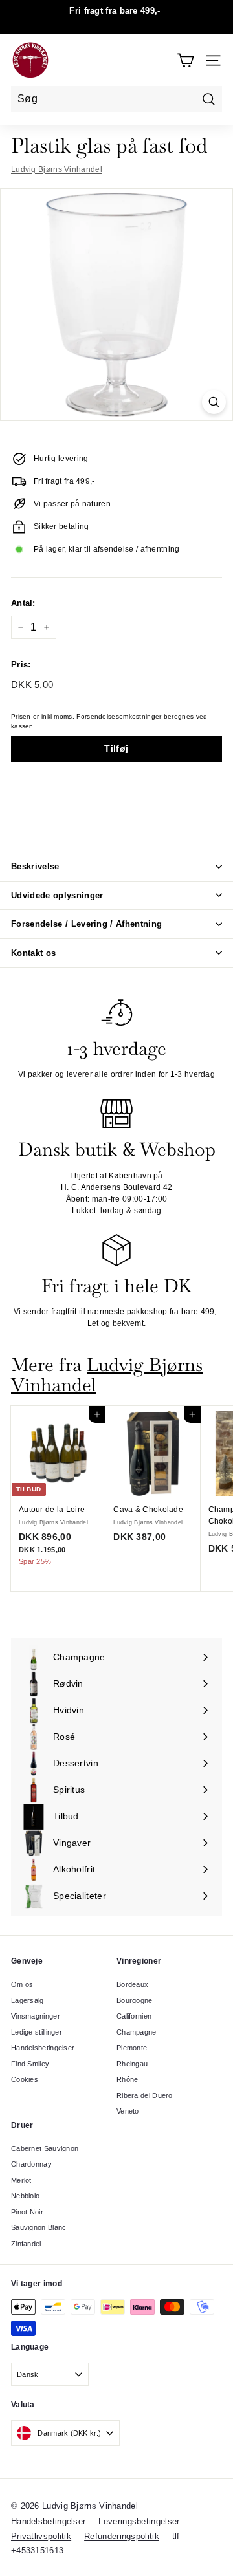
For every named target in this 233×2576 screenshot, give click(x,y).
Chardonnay (31, 2164)
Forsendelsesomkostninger (120, 716)
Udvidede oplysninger (57, 895)
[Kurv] (185, 60)
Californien (134, 2016)
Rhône (128, 2079)
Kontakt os (33, 953)
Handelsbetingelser (43, 2048)
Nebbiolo (25, 2196)
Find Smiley (30, 2064)
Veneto (128, 2111)
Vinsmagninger (36, 2016)
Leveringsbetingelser (139, 2521)
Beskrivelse (35, 866)
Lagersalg (28, 2000)
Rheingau (132, 2064)
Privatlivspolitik (41, 2536)
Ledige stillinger (37, 2032)
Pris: (21, 665)
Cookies (25, 2079)
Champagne (137, 2032)
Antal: (23, 603)
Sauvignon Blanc (39, 2227)
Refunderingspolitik (122, 2536)
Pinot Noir (27, 2212)
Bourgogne (135, 2000)
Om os (22, 1984)
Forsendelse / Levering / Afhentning (86, 924)
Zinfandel (26, 2244)
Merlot (21, 2180)
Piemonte (132, 2048)
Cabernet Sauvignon (45, 2148)
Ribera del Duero (145, 2095)
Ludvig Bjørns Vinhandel (57, 169)
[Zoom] (214, 402)
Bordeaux (132, 1984)
